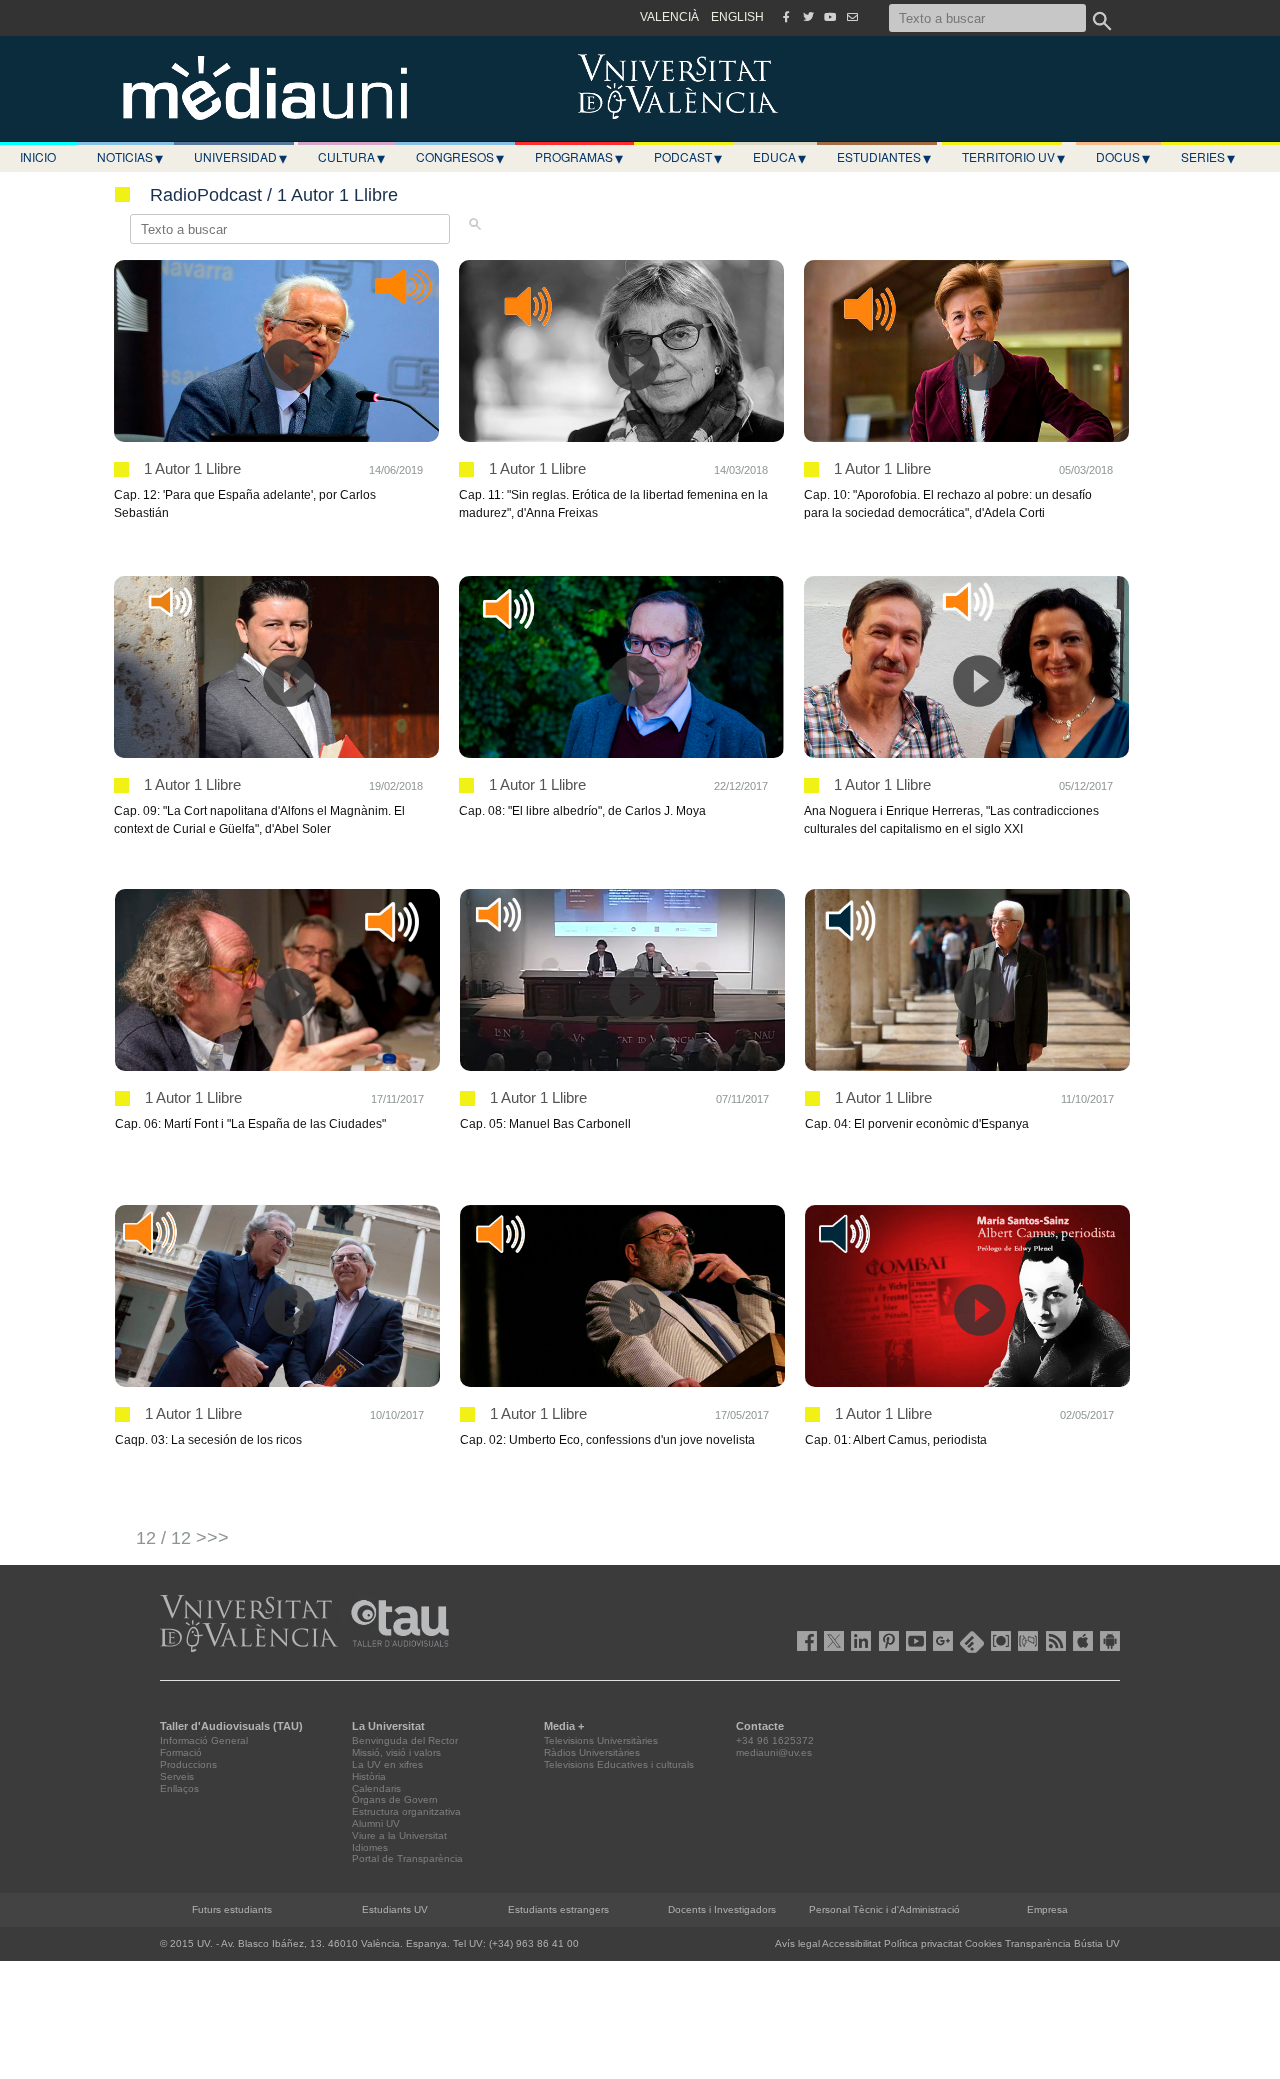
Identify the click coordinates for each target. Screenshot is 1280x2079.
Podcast (688, 157)
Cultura (351, 157)
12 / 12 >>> (182, 1538)
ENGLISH (737, 17)
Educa (779, 157)
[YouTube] (830, 17)
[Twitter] (808, 17)
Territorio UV (1013, 157)
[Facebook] (786, 17)
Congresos (460, 157)
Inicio (38, 156)
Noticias (130, 157)
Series (1208, 157)
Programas (579, 157)
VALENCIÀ (669, 17)
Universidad (240, 157)
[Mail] (852, 17)
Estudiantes (884, 157)
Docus (1123, 157)
